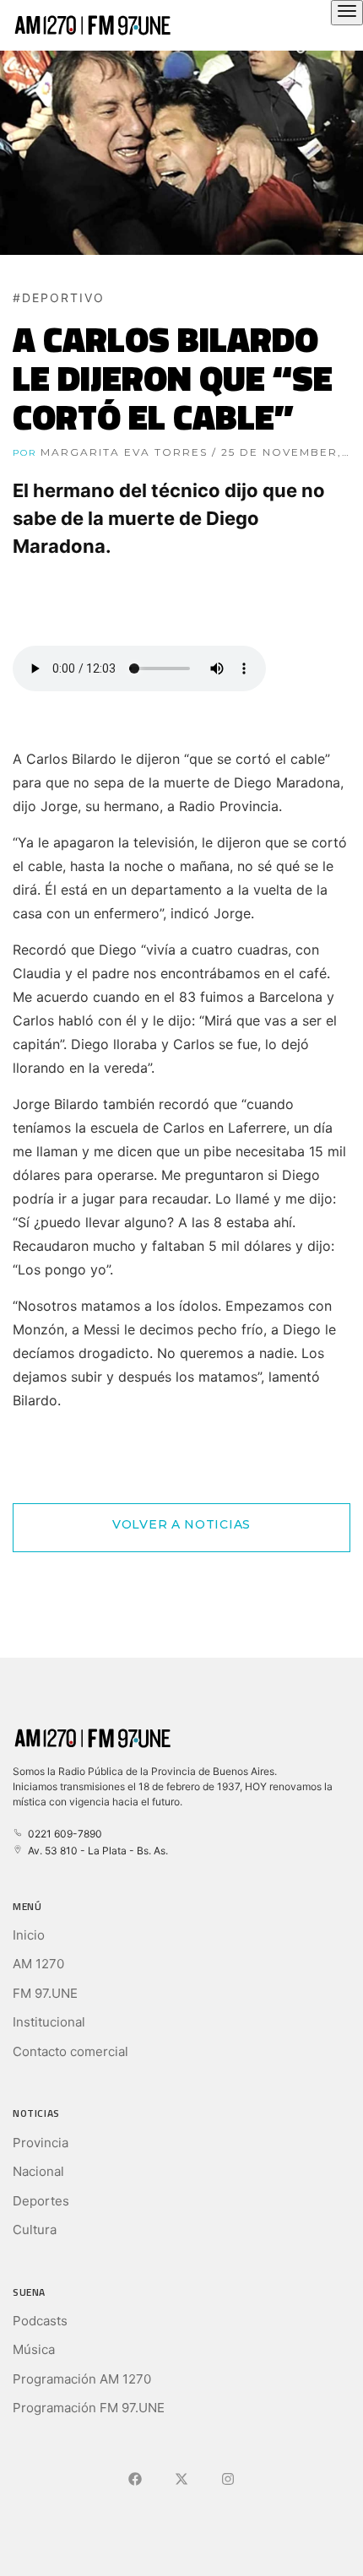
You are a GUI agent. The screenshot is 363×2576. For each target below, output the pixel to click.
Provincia (41, 2143)
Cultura (35, 2230)
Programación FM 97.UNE (89, 2408)
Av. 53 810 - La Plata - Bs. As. (95, 1851)
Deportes (41, 2201)
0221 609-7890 (62, 1834)
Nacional (38, 2171)
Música (34, 2349)
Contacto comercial (70, 2051)
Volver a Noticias (181, 1524)
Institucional (49, 2022)
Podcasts (40, 2321)
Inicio (29, 1935)
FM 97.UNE (45, 1993)
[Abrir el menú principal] (347, 13)
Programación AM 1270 (82, 2379)
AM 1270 (38, 1964)
